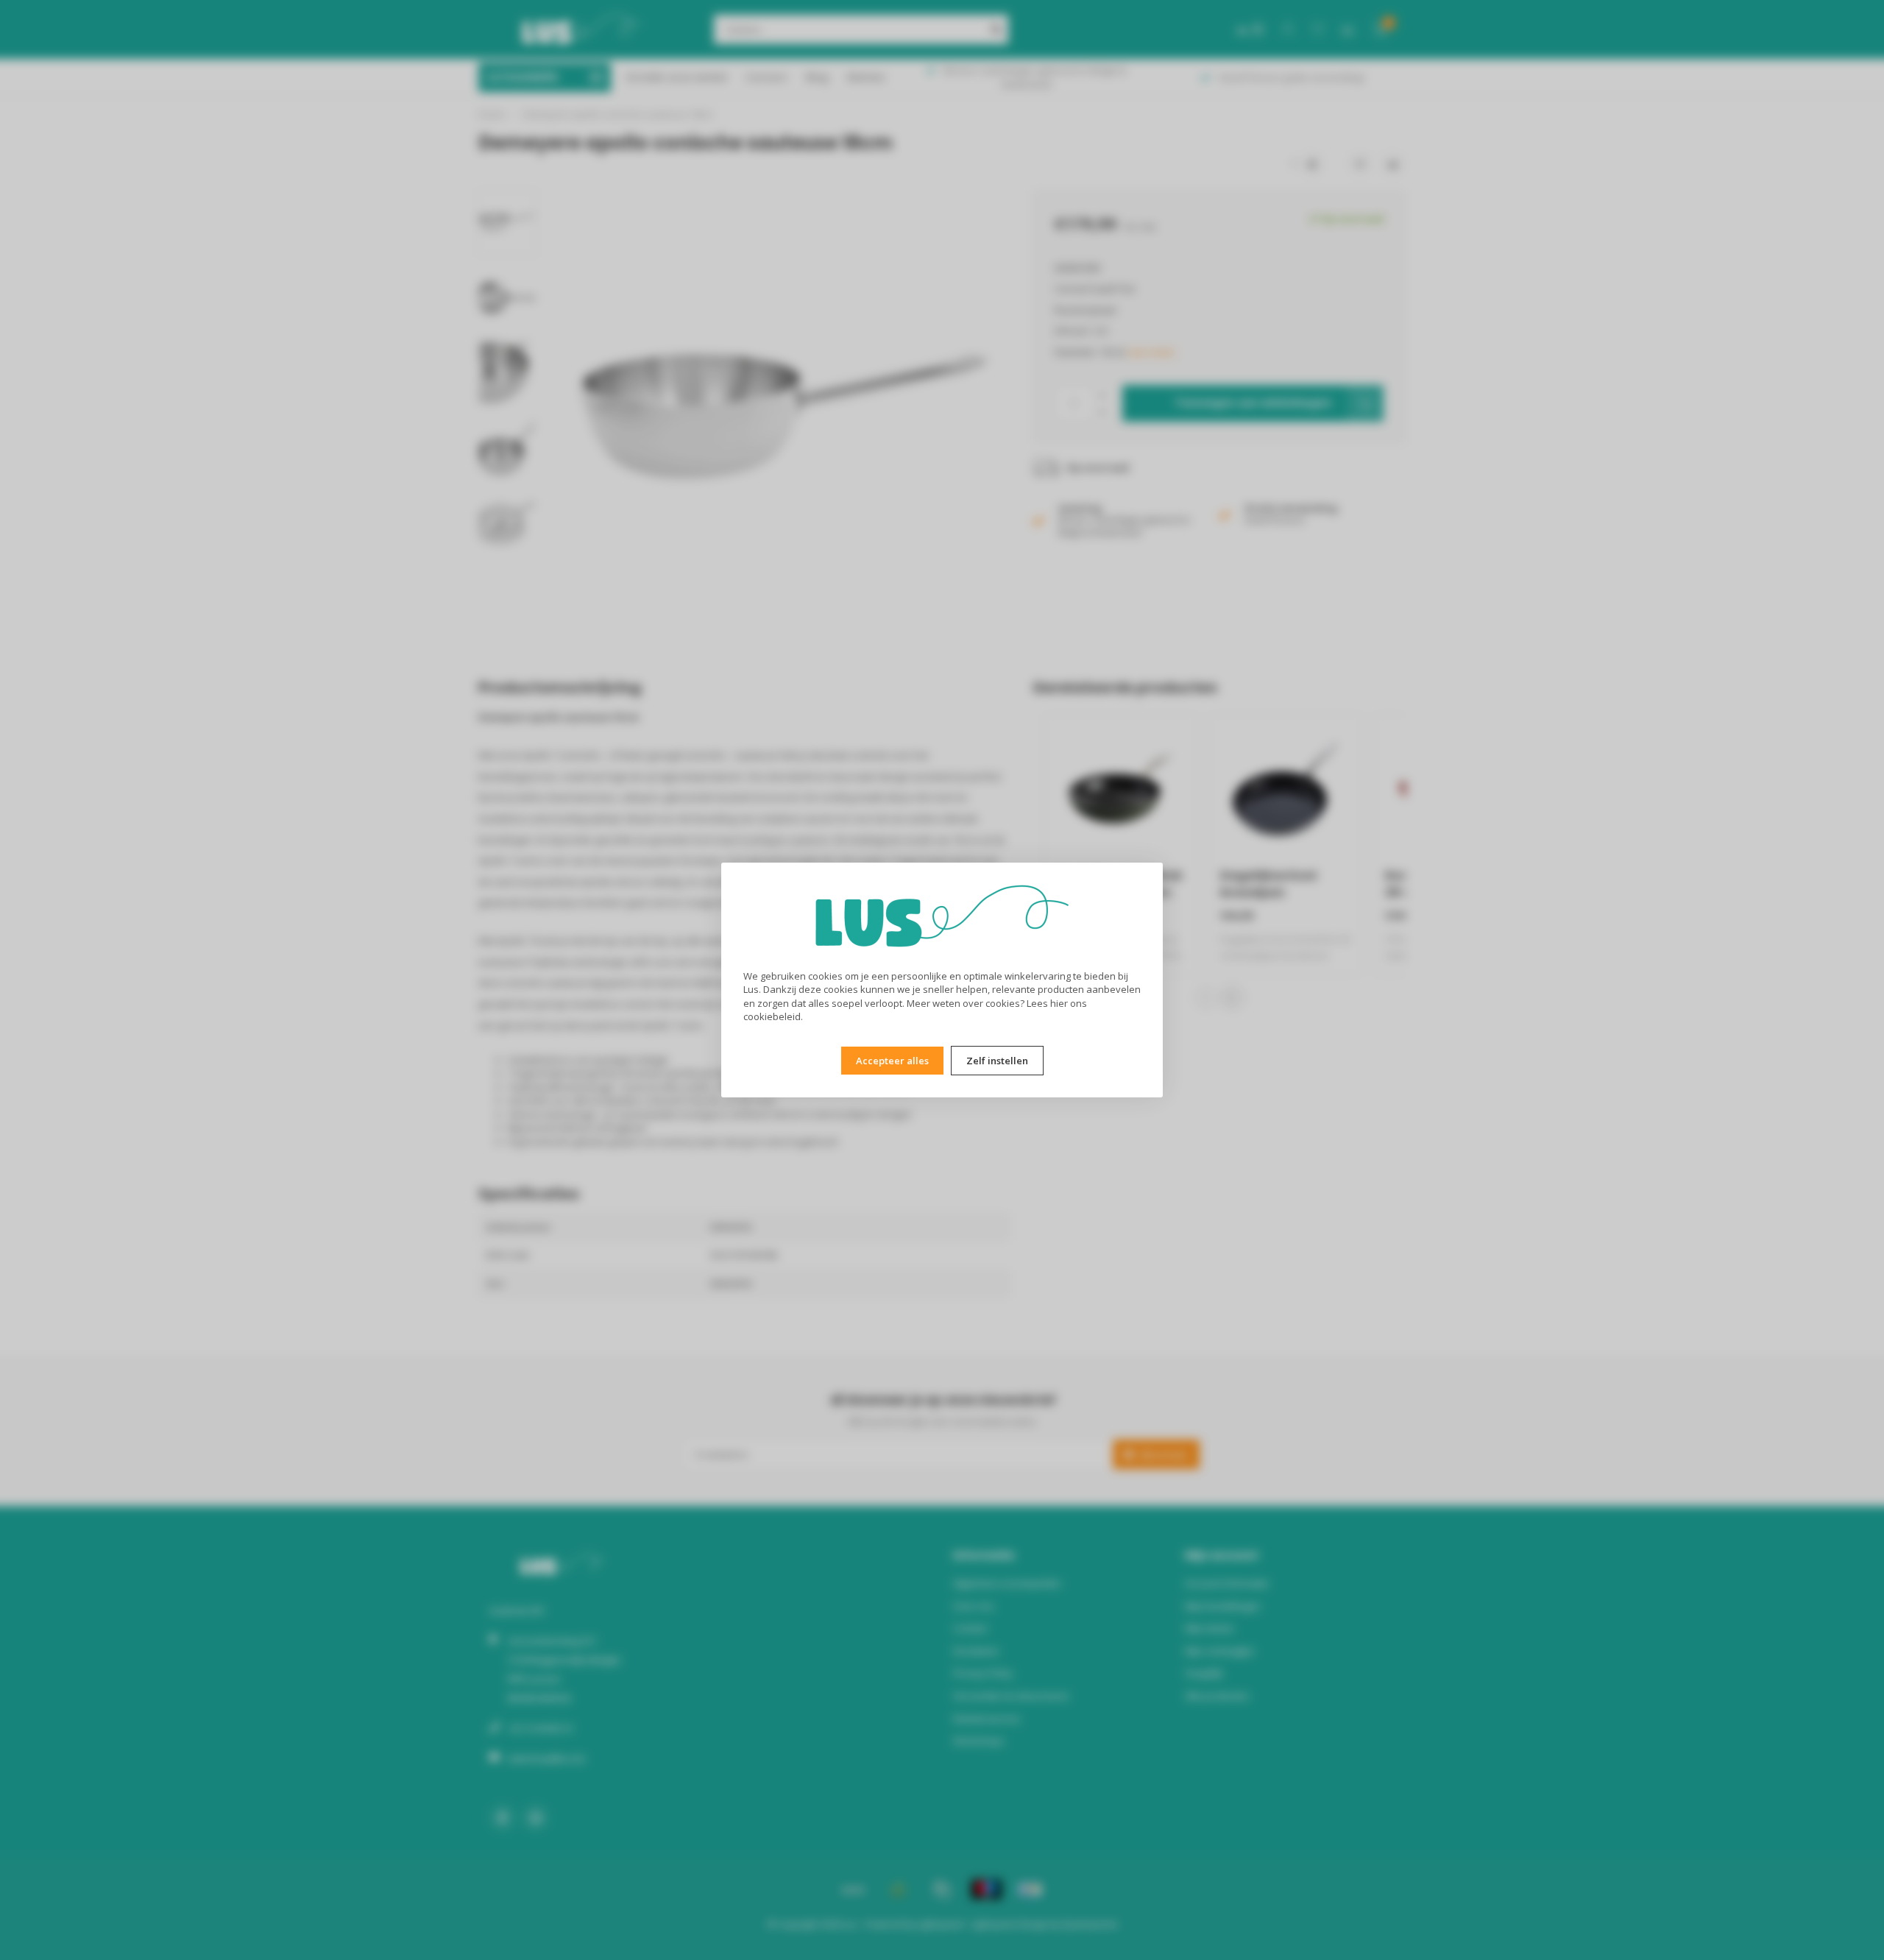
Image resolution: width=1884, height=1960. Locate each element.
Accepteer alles (892, 1061)
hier (1059, 1003)
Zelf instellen (997, 1061)
